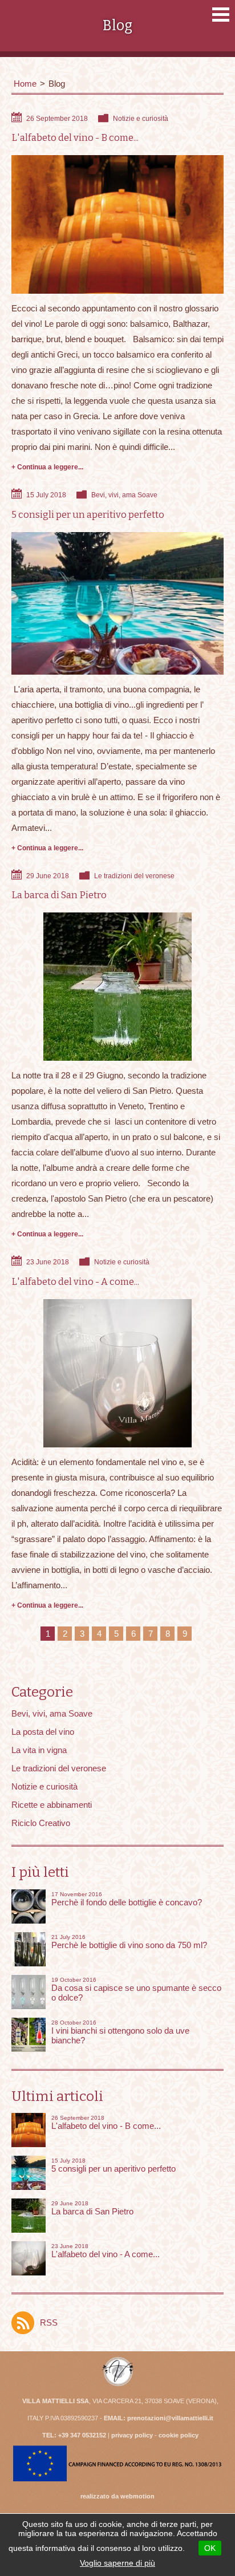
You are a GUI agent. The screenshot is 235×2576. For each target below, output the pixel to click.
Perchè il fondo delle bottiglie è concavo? (127, 1899)
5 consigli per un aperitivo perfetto (88, 515)
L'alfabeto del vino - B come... (75, 138)
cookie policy (179, 2435)
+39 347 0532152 (82, 2435)
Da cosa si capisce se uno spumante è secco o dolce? (136, 1989)
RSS (49, 2323)
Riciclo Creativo (41, 1823)
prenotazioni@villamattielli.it (170, 2418)
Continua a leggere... (50, 467)
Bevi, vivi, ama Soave (124, 495)
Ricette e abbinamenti (52, 1805)
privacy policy (132, 2435)
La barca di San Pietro (59, 895)
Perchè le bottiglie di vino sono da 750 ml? (129, 1942)
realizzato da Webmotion (117, 2496)
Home (25, 84)
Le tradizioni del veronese (134, 876)
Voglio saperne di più (117, 2563)
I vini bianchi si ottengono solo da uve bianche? (120, 2032)
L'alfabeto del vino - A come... (75, 1282)
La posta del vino (43, 1732)
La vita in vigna (39, 1750)
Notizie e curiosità (141, 119)
